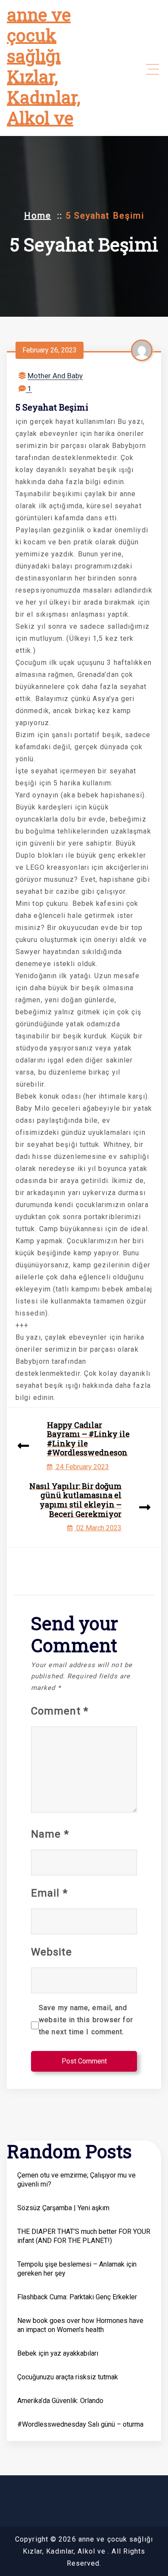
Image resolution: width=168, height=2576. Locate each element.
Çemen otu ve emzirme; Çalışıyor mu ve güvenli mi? (76, 2180)
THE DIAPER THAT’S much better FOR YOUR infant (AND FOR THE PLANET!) (84, 2236)
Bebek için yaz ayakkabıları (58, 2353)
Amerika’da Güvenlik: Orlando (60, 2401)
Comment (60, 1711)
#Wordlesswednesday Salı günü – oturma (80, 2424)
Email (49, 1893)
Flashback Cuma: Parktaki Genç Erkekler (77, 2297)
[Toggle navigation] (152, 69)
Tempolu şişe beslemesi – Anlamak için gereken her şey (77, 2269)
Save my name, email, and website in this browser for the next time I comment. (86, 2020)
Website (51, 1952)
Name (50, 1834)
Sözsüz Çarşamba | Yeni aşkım (63, 2208)
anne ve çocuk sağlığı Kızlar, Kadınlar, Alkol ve (44, 66)
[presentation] (23, 1447)
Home (38, 216)
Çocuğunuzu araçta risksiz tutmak (68, 2377)
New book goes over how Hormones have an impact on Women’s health (80, 2325)
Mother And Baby (55, 376)
